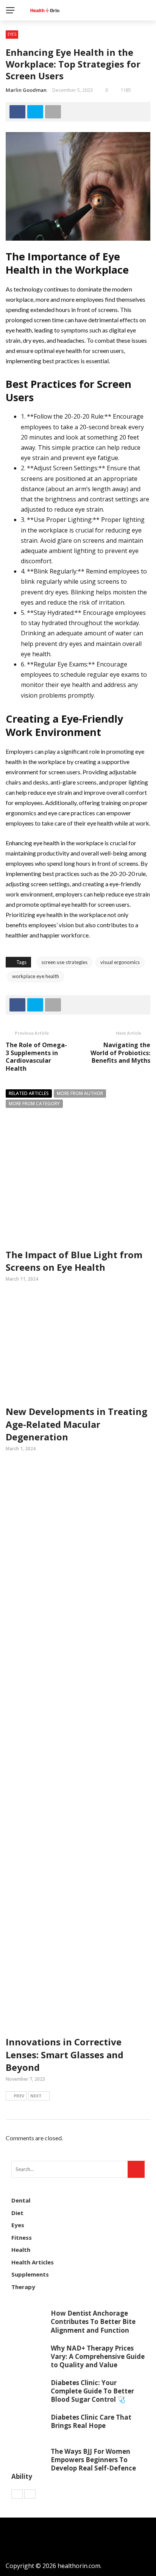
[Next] (30, 2494)
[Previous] (17, 2494)
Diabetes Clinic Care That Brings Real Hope (91, 2421)
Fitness (22, 2237)
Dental (21, 2200)
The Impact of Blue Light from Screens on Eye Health (74, 1261)
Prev (19, 2096)
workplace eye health (36, 976)
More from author (80, 1093)
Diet (17, 2213)
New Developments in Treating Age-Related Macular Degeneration (76, 1424)
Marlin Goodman (26, 90)
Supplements (30, 2274)
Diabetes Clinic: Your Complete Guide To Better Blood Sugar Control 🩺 (92, 2391)
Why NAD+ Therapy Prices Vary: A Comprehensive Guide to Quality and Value (98, 2356)
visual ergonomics (120, 962)
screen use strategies (64, 962)
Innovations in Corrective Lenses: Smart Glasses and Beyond (65, 2054)
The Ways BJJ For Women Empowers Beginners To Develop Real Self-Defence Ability (74, 2464)
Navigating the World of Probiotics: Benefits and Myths (120, 1053)
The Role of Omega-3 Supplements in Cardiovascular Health (36, 1057)
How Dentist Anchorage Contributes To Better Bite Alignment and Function (93, 2322)
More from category (34, 1104)
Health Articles (33, 2262)
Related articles (29, 1093)
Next (36, 2096)
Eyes (12, 34)
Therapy (23, 2287)
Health (21, 2250)
